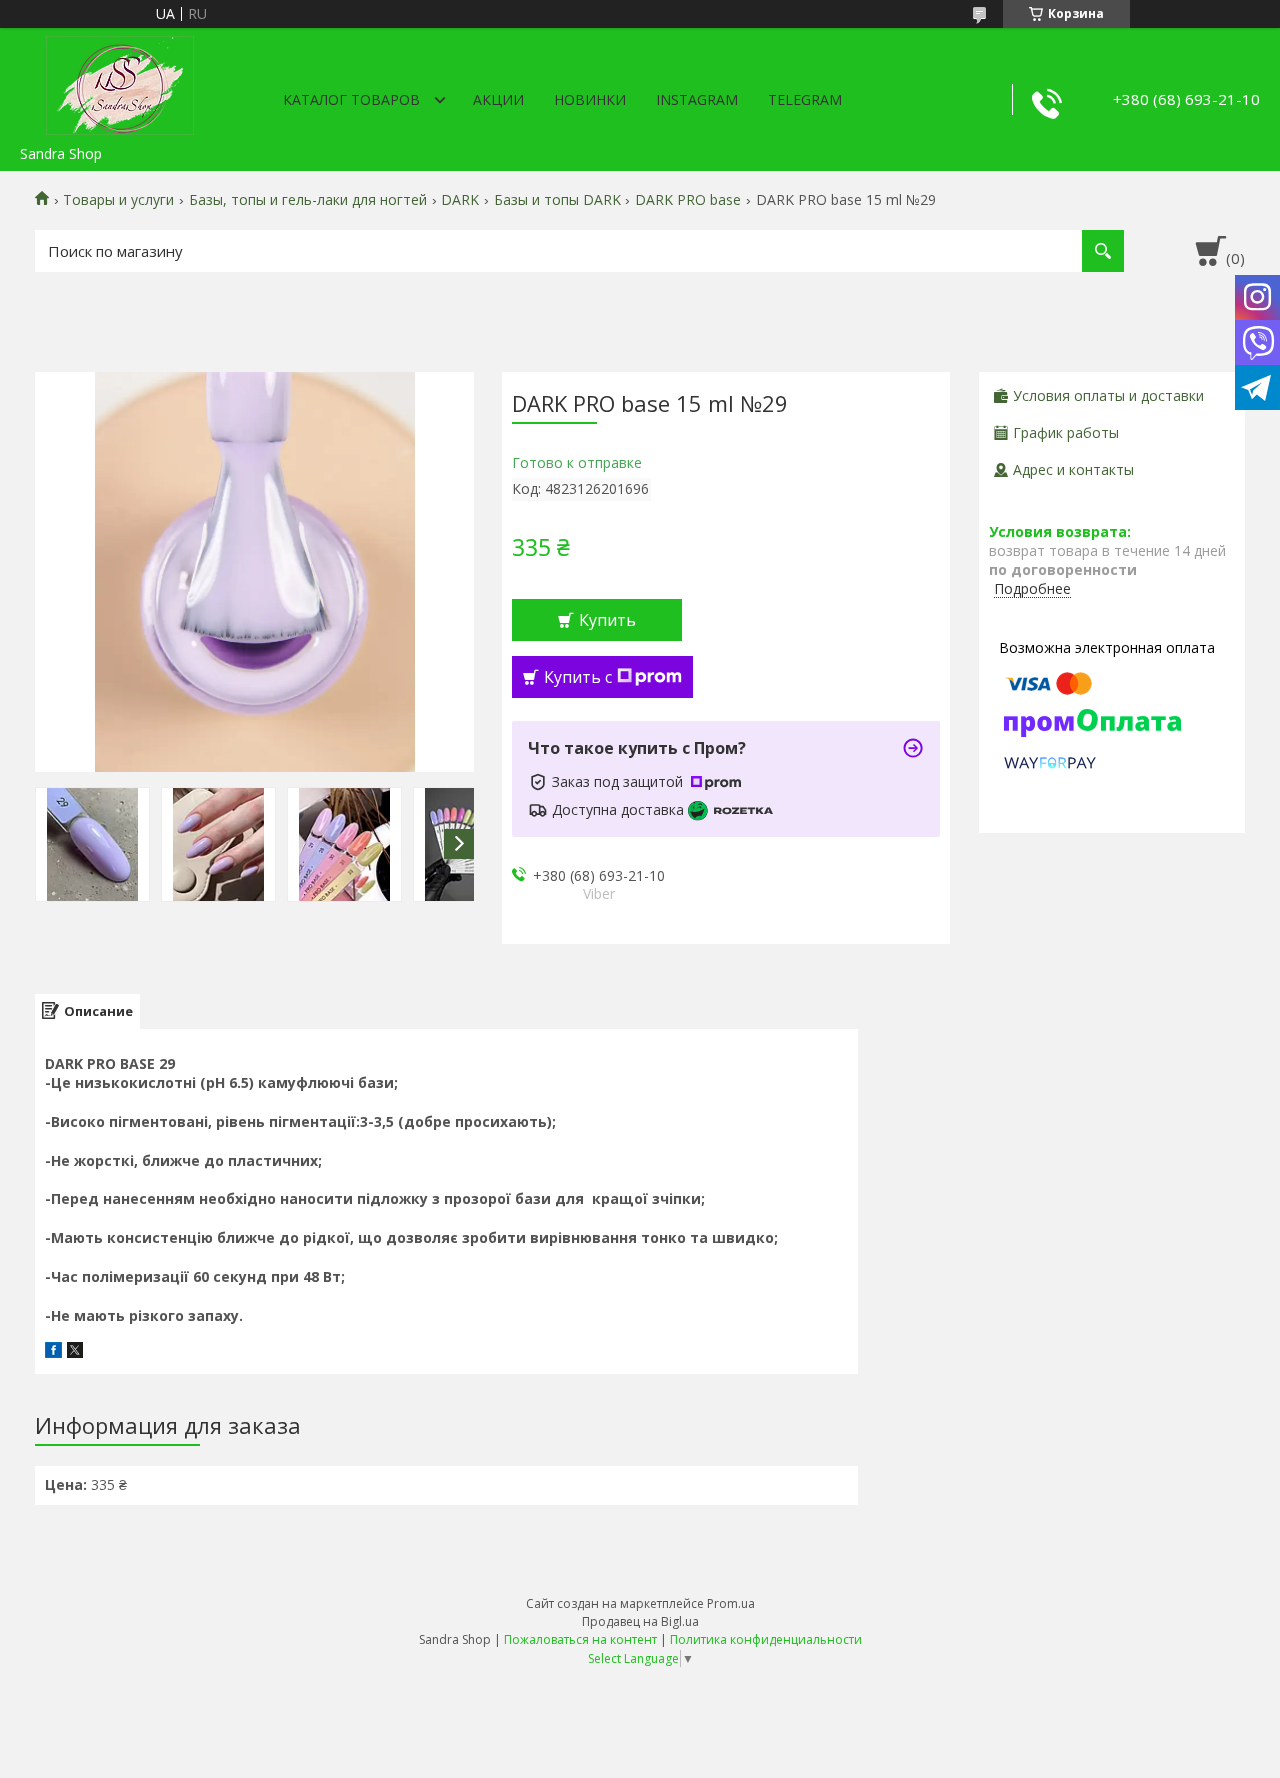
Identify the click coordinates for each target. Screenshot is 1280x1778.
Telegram (805, 99)
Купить (607, 620)
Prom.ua (731, 1603)
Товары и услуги (118, 200)
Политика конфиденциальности (766, 1639)
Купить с (578, 677)
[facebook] (53, 1352)
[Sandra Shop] (120, 82)
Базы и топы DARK (557, 200)
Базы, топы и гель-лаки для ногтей (308, 200)
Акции (498, 99)
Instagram (697, 99)
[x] (75, 1352)
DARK (460, 200)
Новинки (590, 99)
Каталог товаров (351, 99)
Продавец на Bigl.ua (640, 1621)
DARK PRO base (688, 200)
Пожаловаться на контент (580, 1639)
